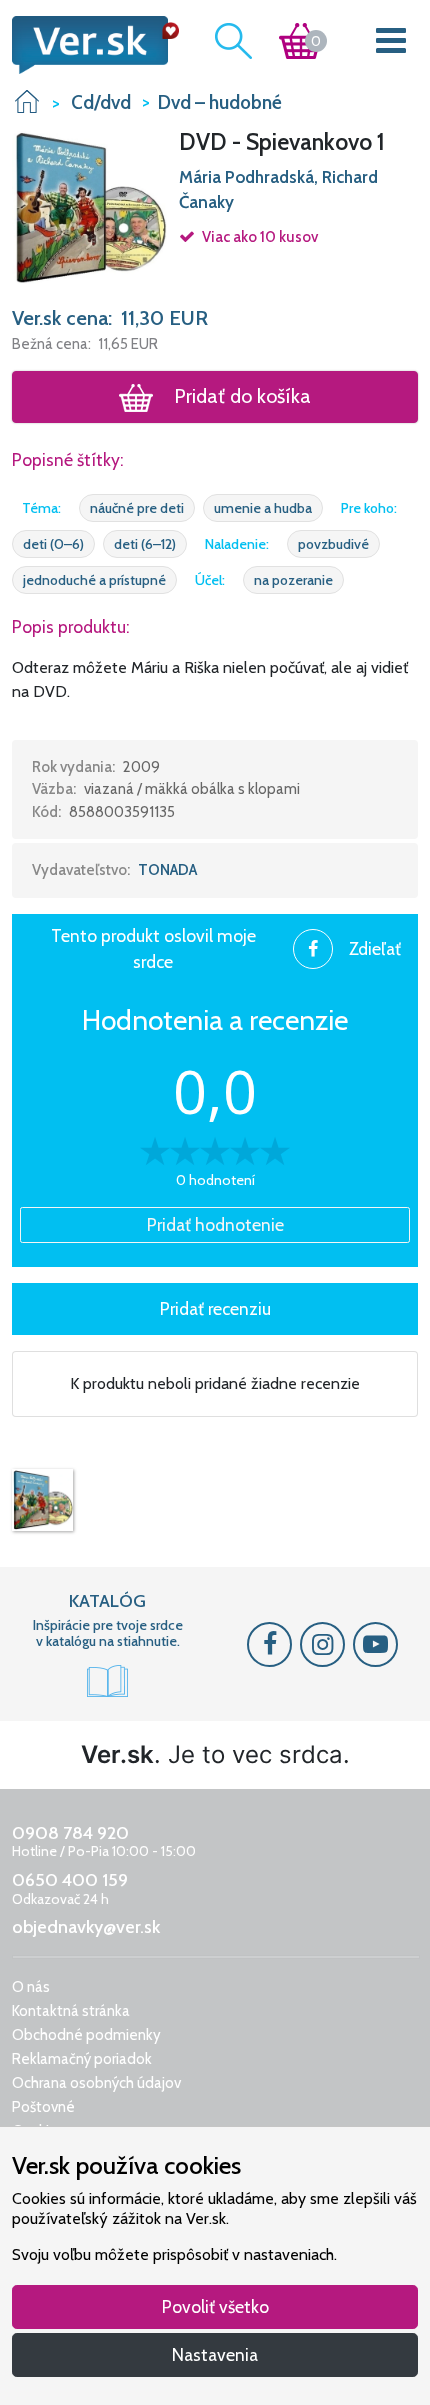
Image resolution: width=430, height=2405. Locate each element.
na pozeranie (293, 580)
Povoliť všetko (215, 2306)
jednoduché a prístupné (94, 580)
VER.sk (27, 101)
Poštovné (43, 2107)
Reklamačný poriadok (82, 2059)
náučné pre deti (137, 508)
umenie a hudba (263, 508)
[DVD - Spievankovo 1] (42, 1500)
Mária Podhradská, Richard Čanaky (278, 190)
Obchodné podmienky (86, 2035)
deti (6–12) (145, 544)
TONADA (167, 870)
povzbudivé (333, 544)
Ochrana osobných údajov (96, 2083)
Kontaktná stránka (71, 2011)
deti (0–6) (53, 544)
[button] (89, 206)
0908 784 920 (70, 1833)
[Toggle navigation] (391, 44)
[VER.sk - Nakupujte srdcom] (89, 45)
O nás (31, 1987)
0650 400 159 (70, 1880)
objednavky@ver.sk (86, 1927)
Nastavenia (215, 2354)
